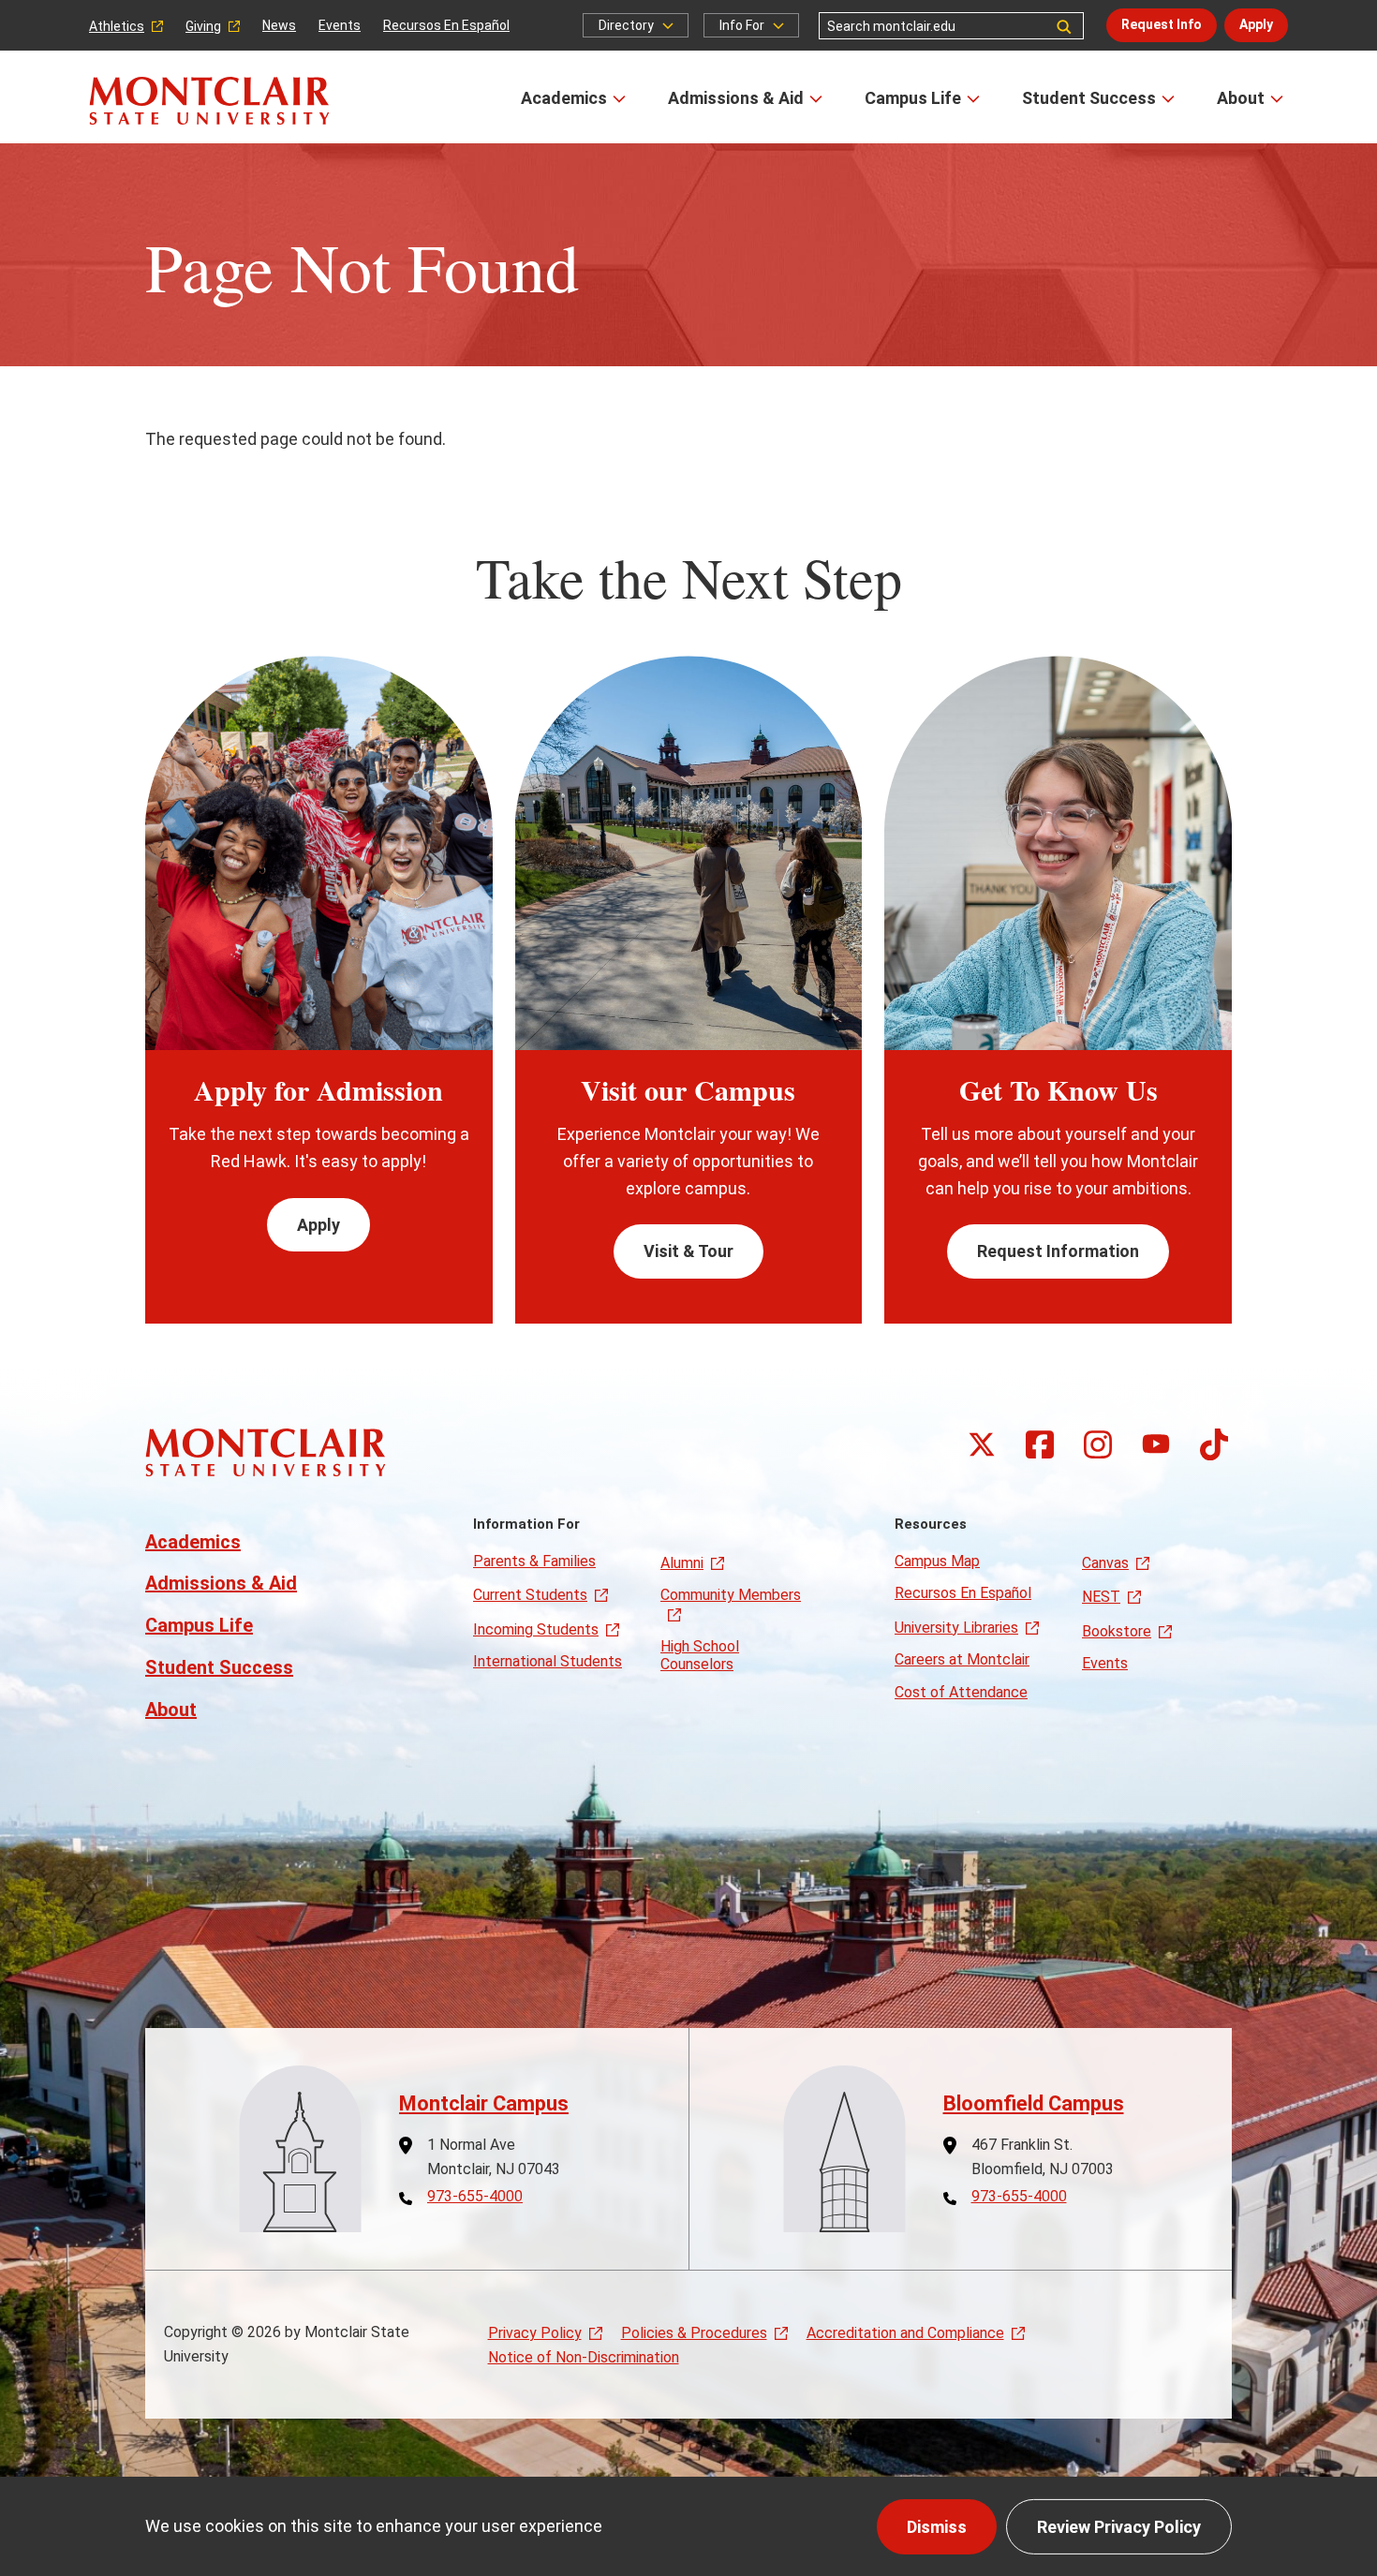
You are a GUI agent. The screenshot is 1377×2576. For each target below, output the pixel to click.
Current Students (530, 1595)
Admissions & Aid (736, 98)
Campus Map (937, 1561)
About (1241, 98)
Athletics (117, 26)
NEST (1101, 1597)
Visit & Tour (688, 1251)
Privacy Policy (535, 2333)
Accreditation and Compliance (905, 2333)
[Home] (209, 101)
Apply (1256, 24)
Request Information (1058, 1251)
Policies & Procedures (694, 2333)
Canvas (1105, 1563)
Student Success (1089, 98)
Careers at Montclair (962, 1659)
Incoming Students (536, 1629)
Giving (203, 26)
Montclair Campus (484, 2103)
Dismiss (937, 2527)
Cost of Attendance (961, 1692)
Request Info (1162, 24)
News (279, 25)
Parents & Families (534, 1561)
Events (340, 25)
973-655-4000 (475, 2197)
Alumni (682, 1563)
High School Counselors (700, 1655)
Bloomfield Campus (1034, 2103)
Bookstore (1117, 1631)
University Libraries (956, 1628)
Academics (564, 98)
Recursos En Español (446, 25)
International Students (548, 1661)
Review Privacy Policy (1119, 2527)
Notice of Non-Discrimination (584, 2357)
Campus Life (913, 98)
